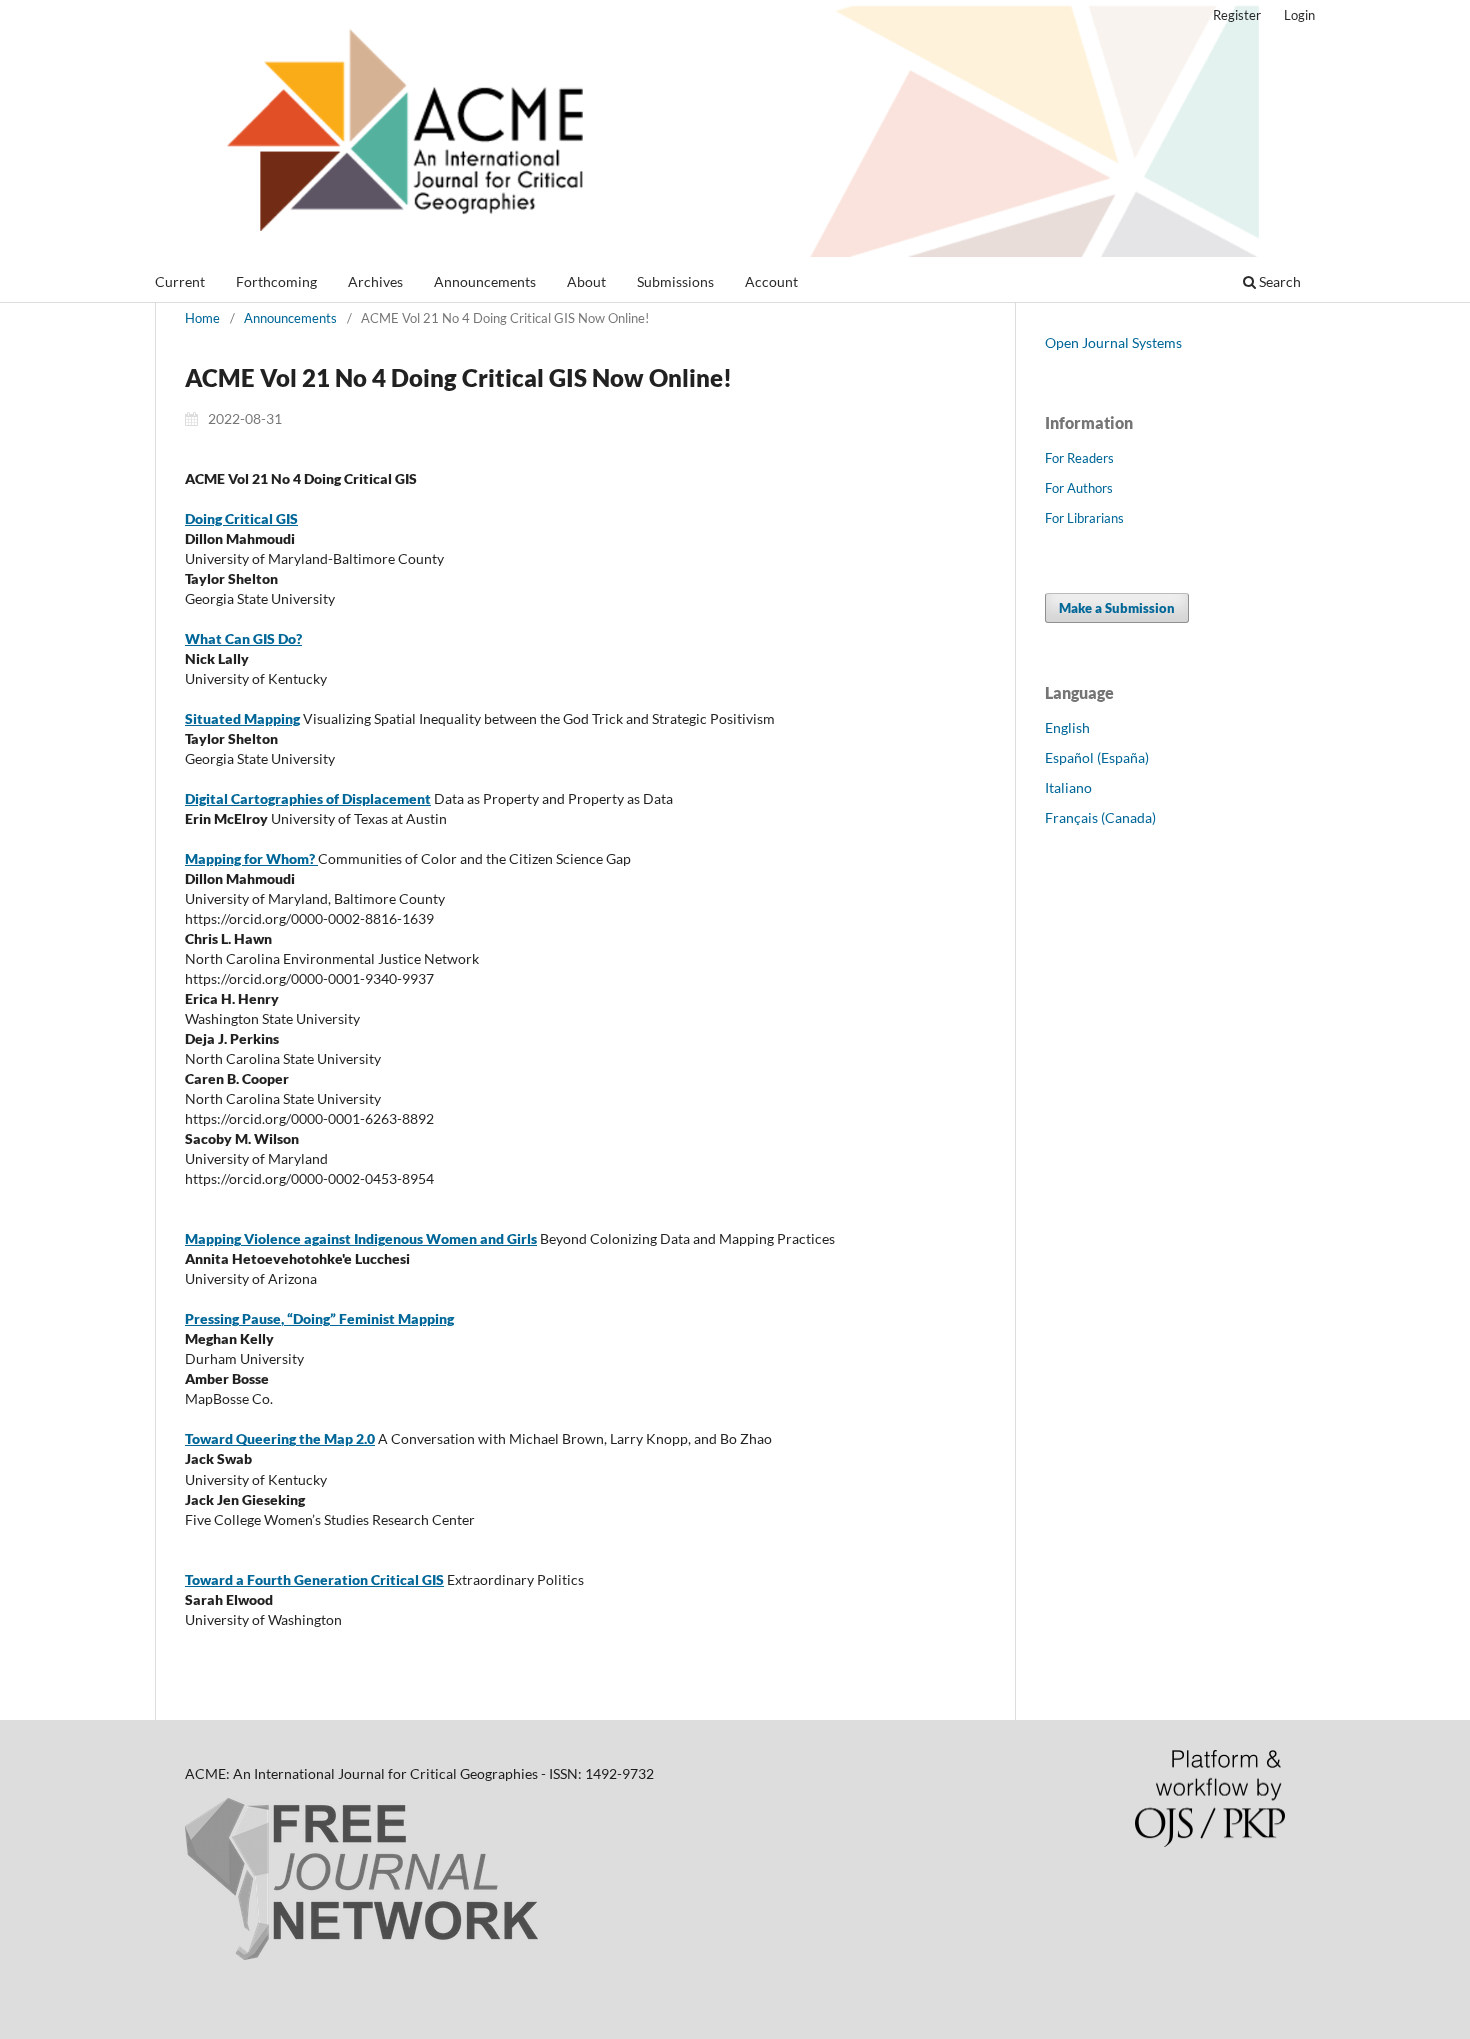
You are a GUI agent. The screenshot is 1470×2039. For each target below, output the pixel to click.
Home (202, 318)
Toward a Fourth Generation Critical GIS (314, 1579)
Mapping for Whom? (251, 858)
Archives (375, 281)
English (1067, 727)
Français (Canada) (1100, 817)
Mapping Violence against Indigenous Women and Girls (361, 1238)
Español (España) (1097, 757)
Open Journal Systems (1113, 342)
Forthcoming (276, 281)
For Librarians (1084, 518)
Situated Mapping (242, 718)
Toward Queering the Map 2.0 (280, 1438)
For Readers (1079, 458)
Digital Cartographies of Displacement (308, 798)
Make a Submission (1117, 608)
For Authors (1079, 488)
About (586, 281)
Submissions (675, 281)
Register (1237, 15)
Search (1278, 281)
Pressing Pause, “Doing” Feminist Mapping (319, 1318)
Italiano (1068, 787)
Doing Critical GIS (241, 518)
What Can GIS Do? (243, 638)
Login (1299, 15)
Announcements (485, 281)
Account (771, 281)
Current (180, 281)
